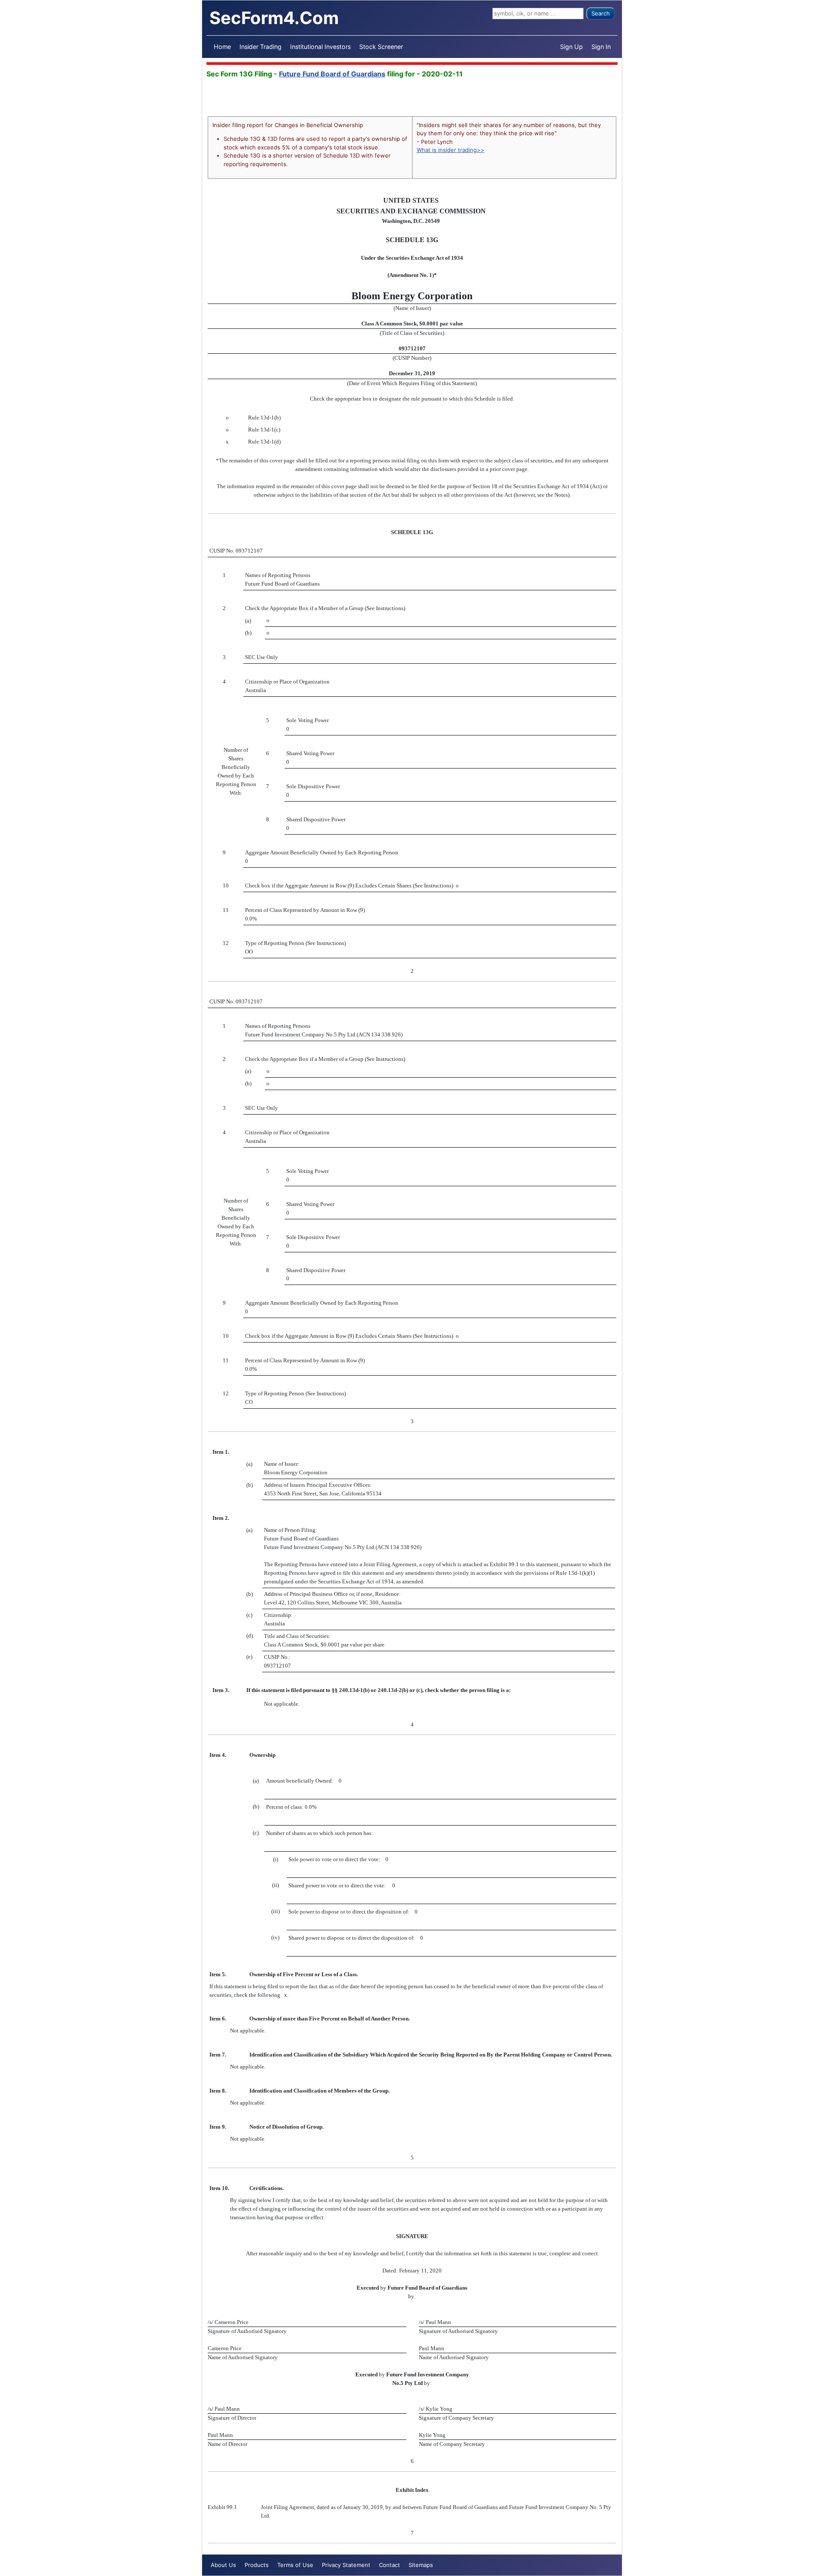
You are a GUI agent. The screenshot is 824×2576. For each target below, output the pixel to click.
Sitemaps (421, 2565)
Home (222, 47)
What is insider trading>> (451, 150)
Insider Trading (261, 47)
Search (601, 13)
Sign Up (571, 47)
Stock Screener (381, 47)
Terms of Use (295, 2565)
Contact (389, 2565)
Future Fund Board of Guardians (332, 74)
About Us (223, 2565)
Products (257, 2565)
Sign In (601, 47)
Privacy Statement (346, 2565)
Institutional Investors (320, 47)
